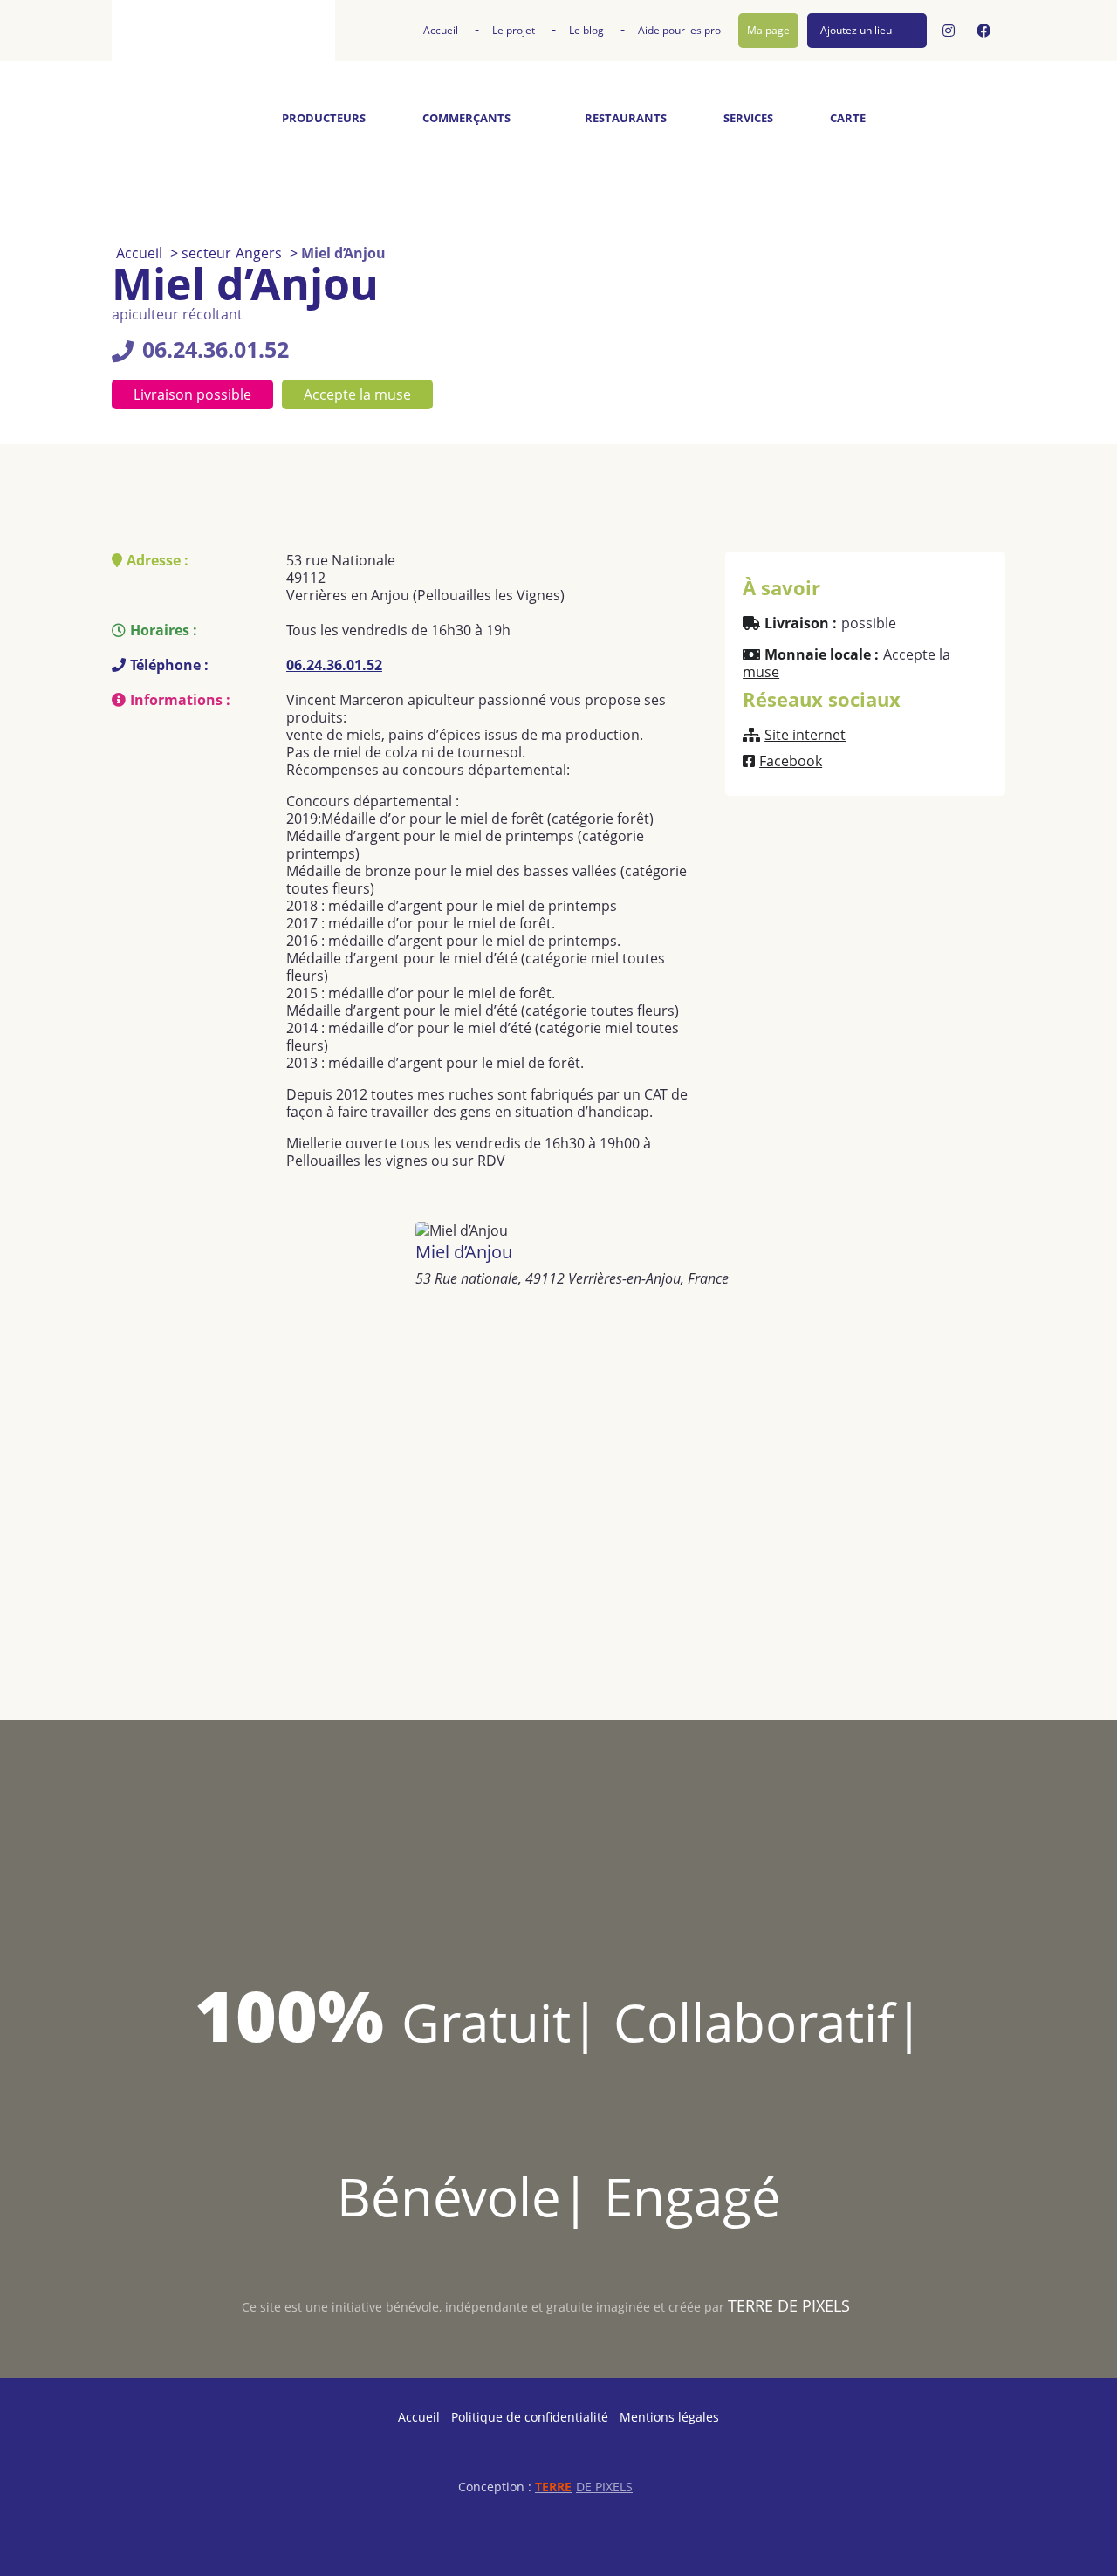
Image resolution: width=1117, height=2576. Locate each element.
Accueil (441, 30)
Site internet (805, 735)
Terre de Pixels (789, 2305)
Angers (259, 253)
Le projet (514, 30)
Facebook (791, 761)
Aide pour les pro (679, 30)
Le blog (586, 30)
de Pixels (584, 2487)
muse (393, 394)
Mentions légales (669, 2417)
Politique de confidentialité (530, 2417)
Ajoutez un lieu (856, 30)
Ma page (768, 30)
